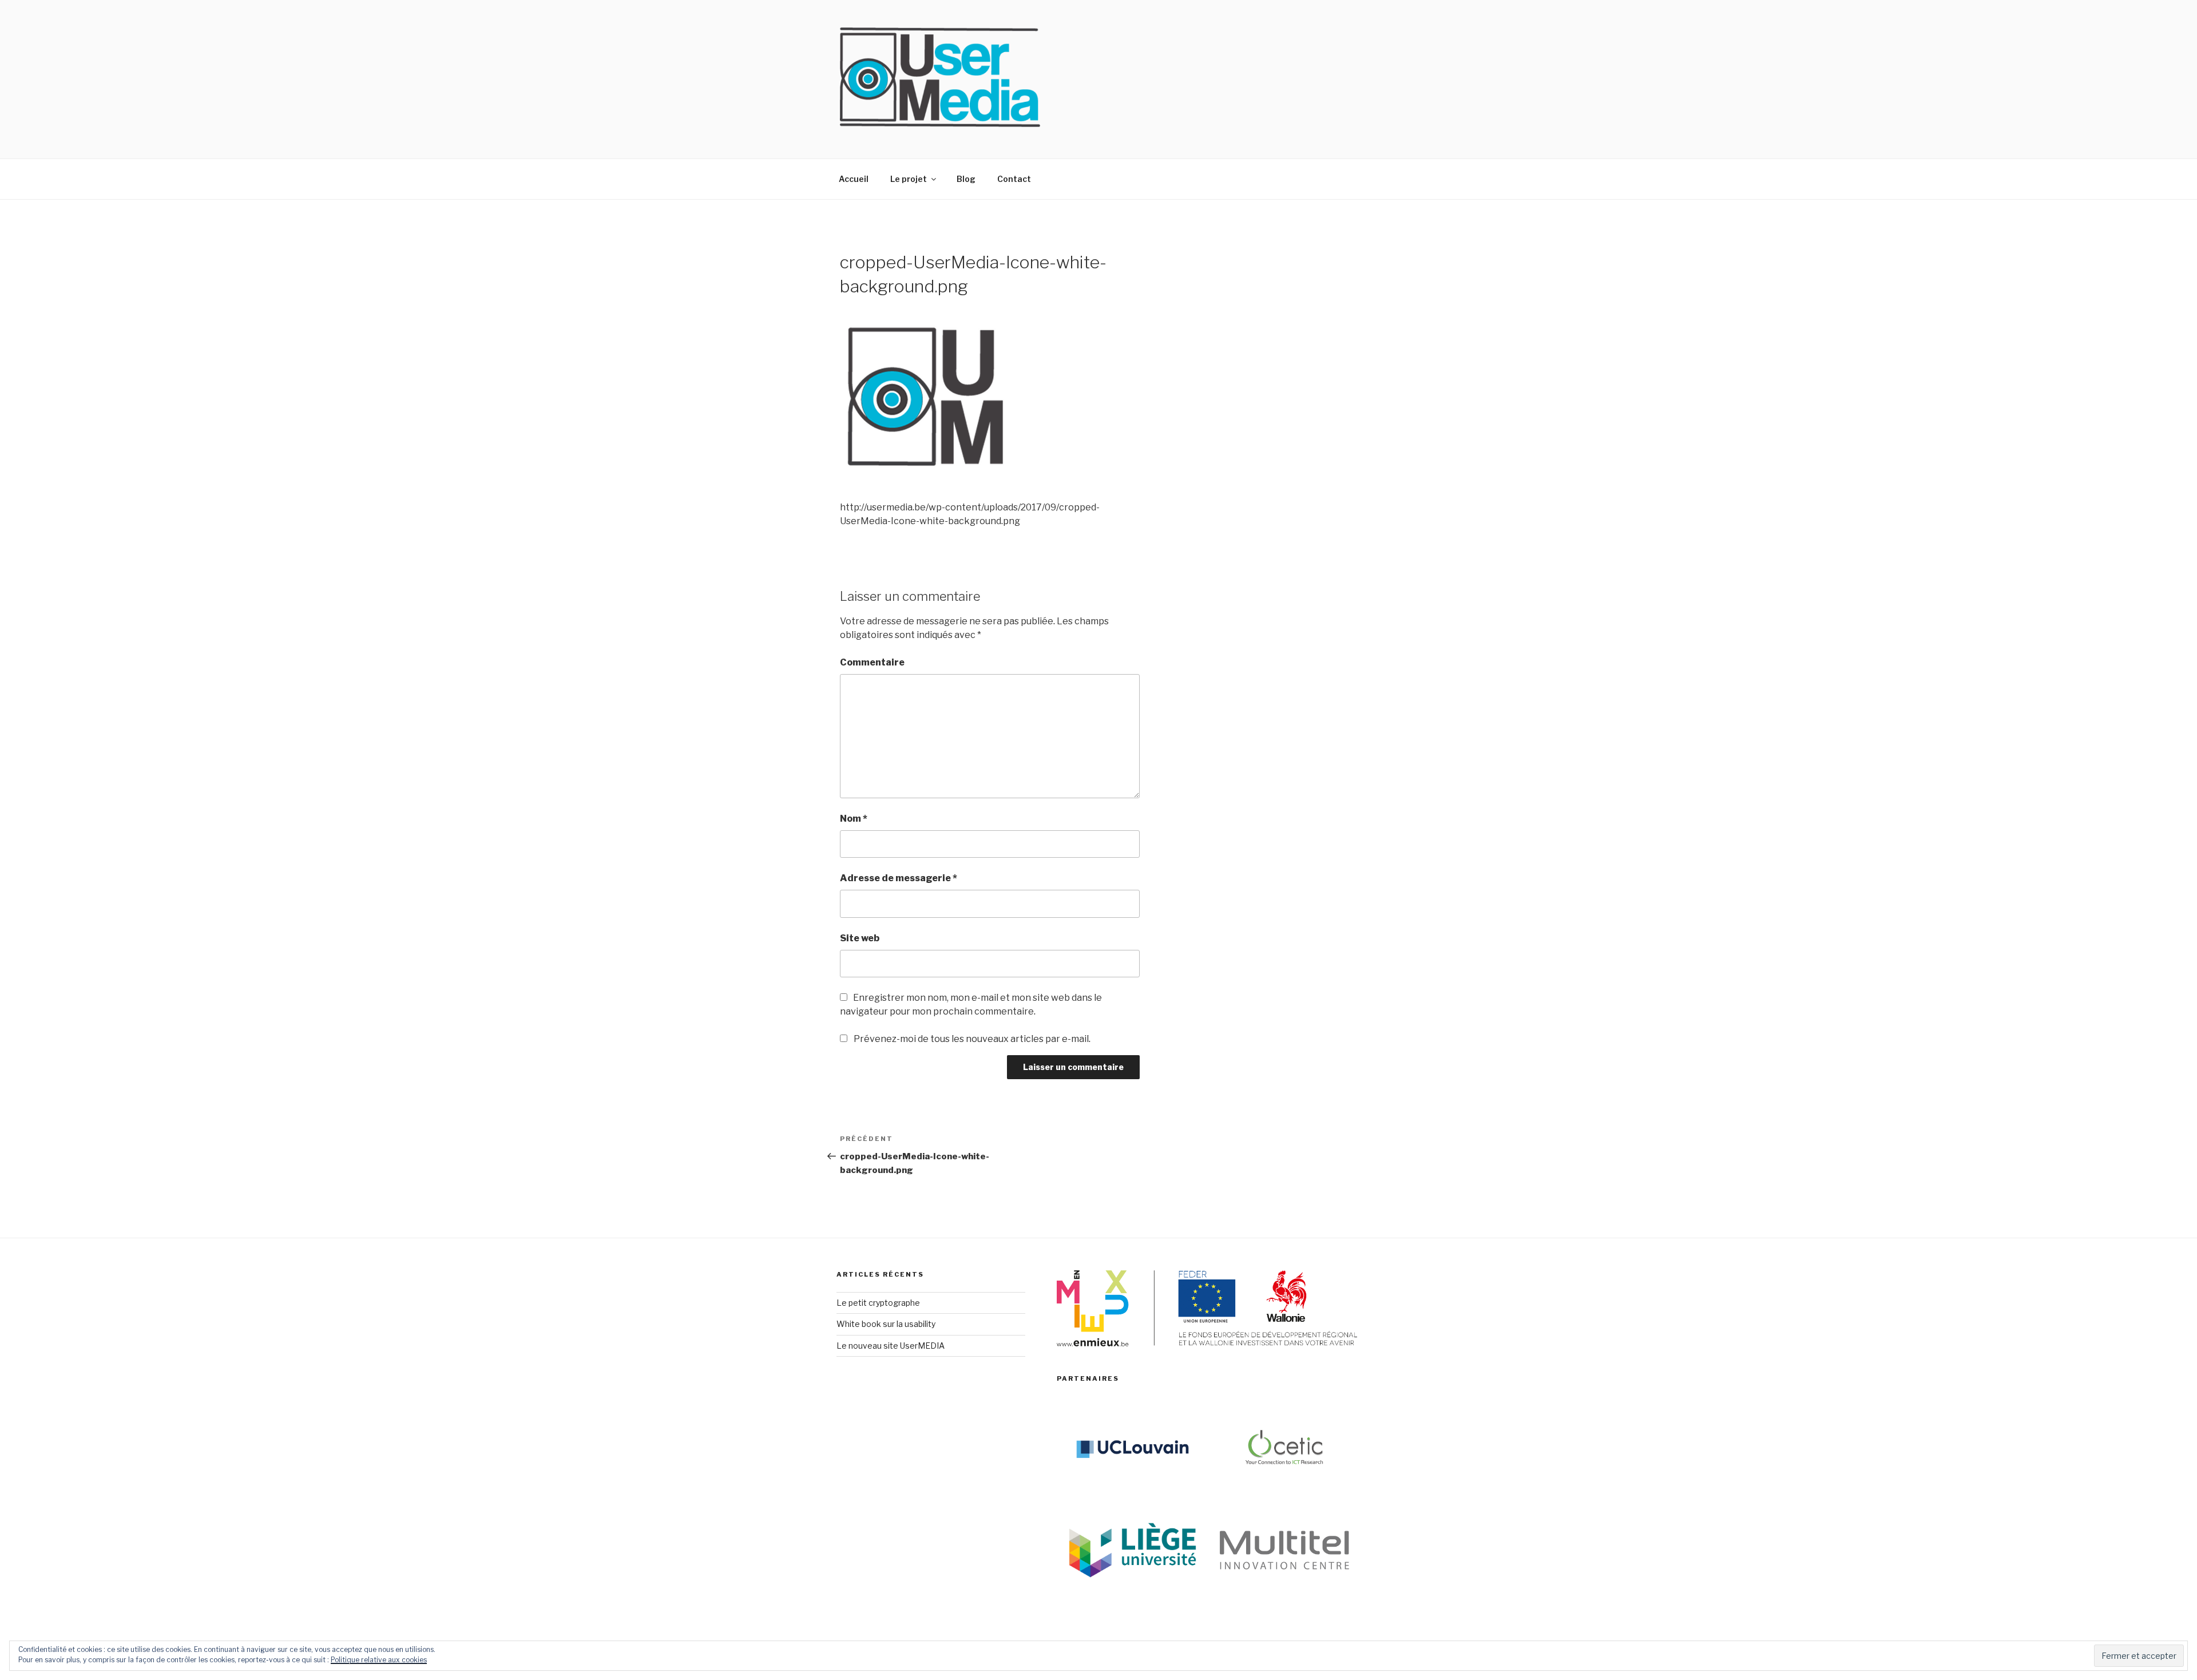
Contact (1014, 179)
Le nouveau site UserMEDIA (891, 1346)
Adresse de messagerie (899, 878)
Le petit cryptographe (878, 1303)
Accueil (854, 179)
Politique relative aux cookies (379, 1660)
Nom (854, 819)
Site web (860, 938)
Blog (966, 179)
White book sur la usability (886, 1324)
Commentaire (872, 662)
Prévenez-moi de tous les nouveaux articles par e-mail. (972, 1039)
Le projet (909, 179)
